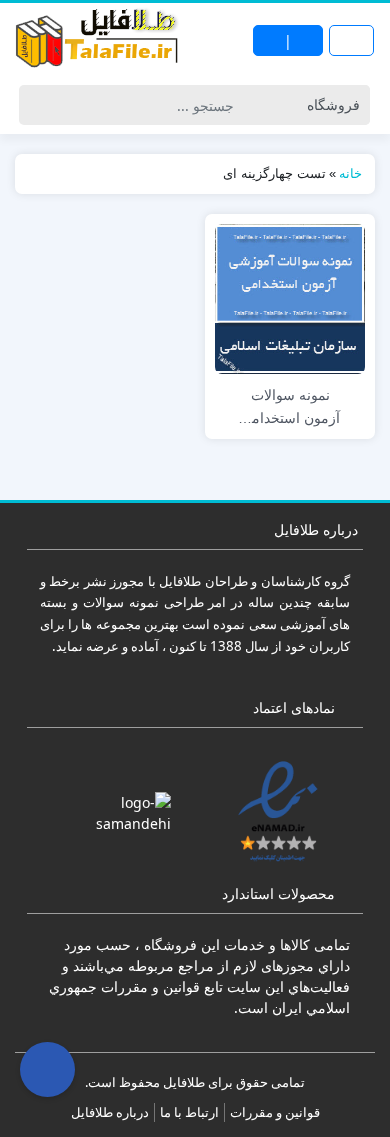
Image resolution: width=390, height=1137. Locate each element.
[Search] (37, 105)
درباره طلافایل (110, 1112)
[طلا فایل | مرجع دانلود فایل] (97, 40)
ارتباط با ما (189, 1112)
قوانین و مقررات (275, 1112)
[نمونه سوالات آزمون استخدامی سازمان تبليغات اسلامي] (290, 296)
